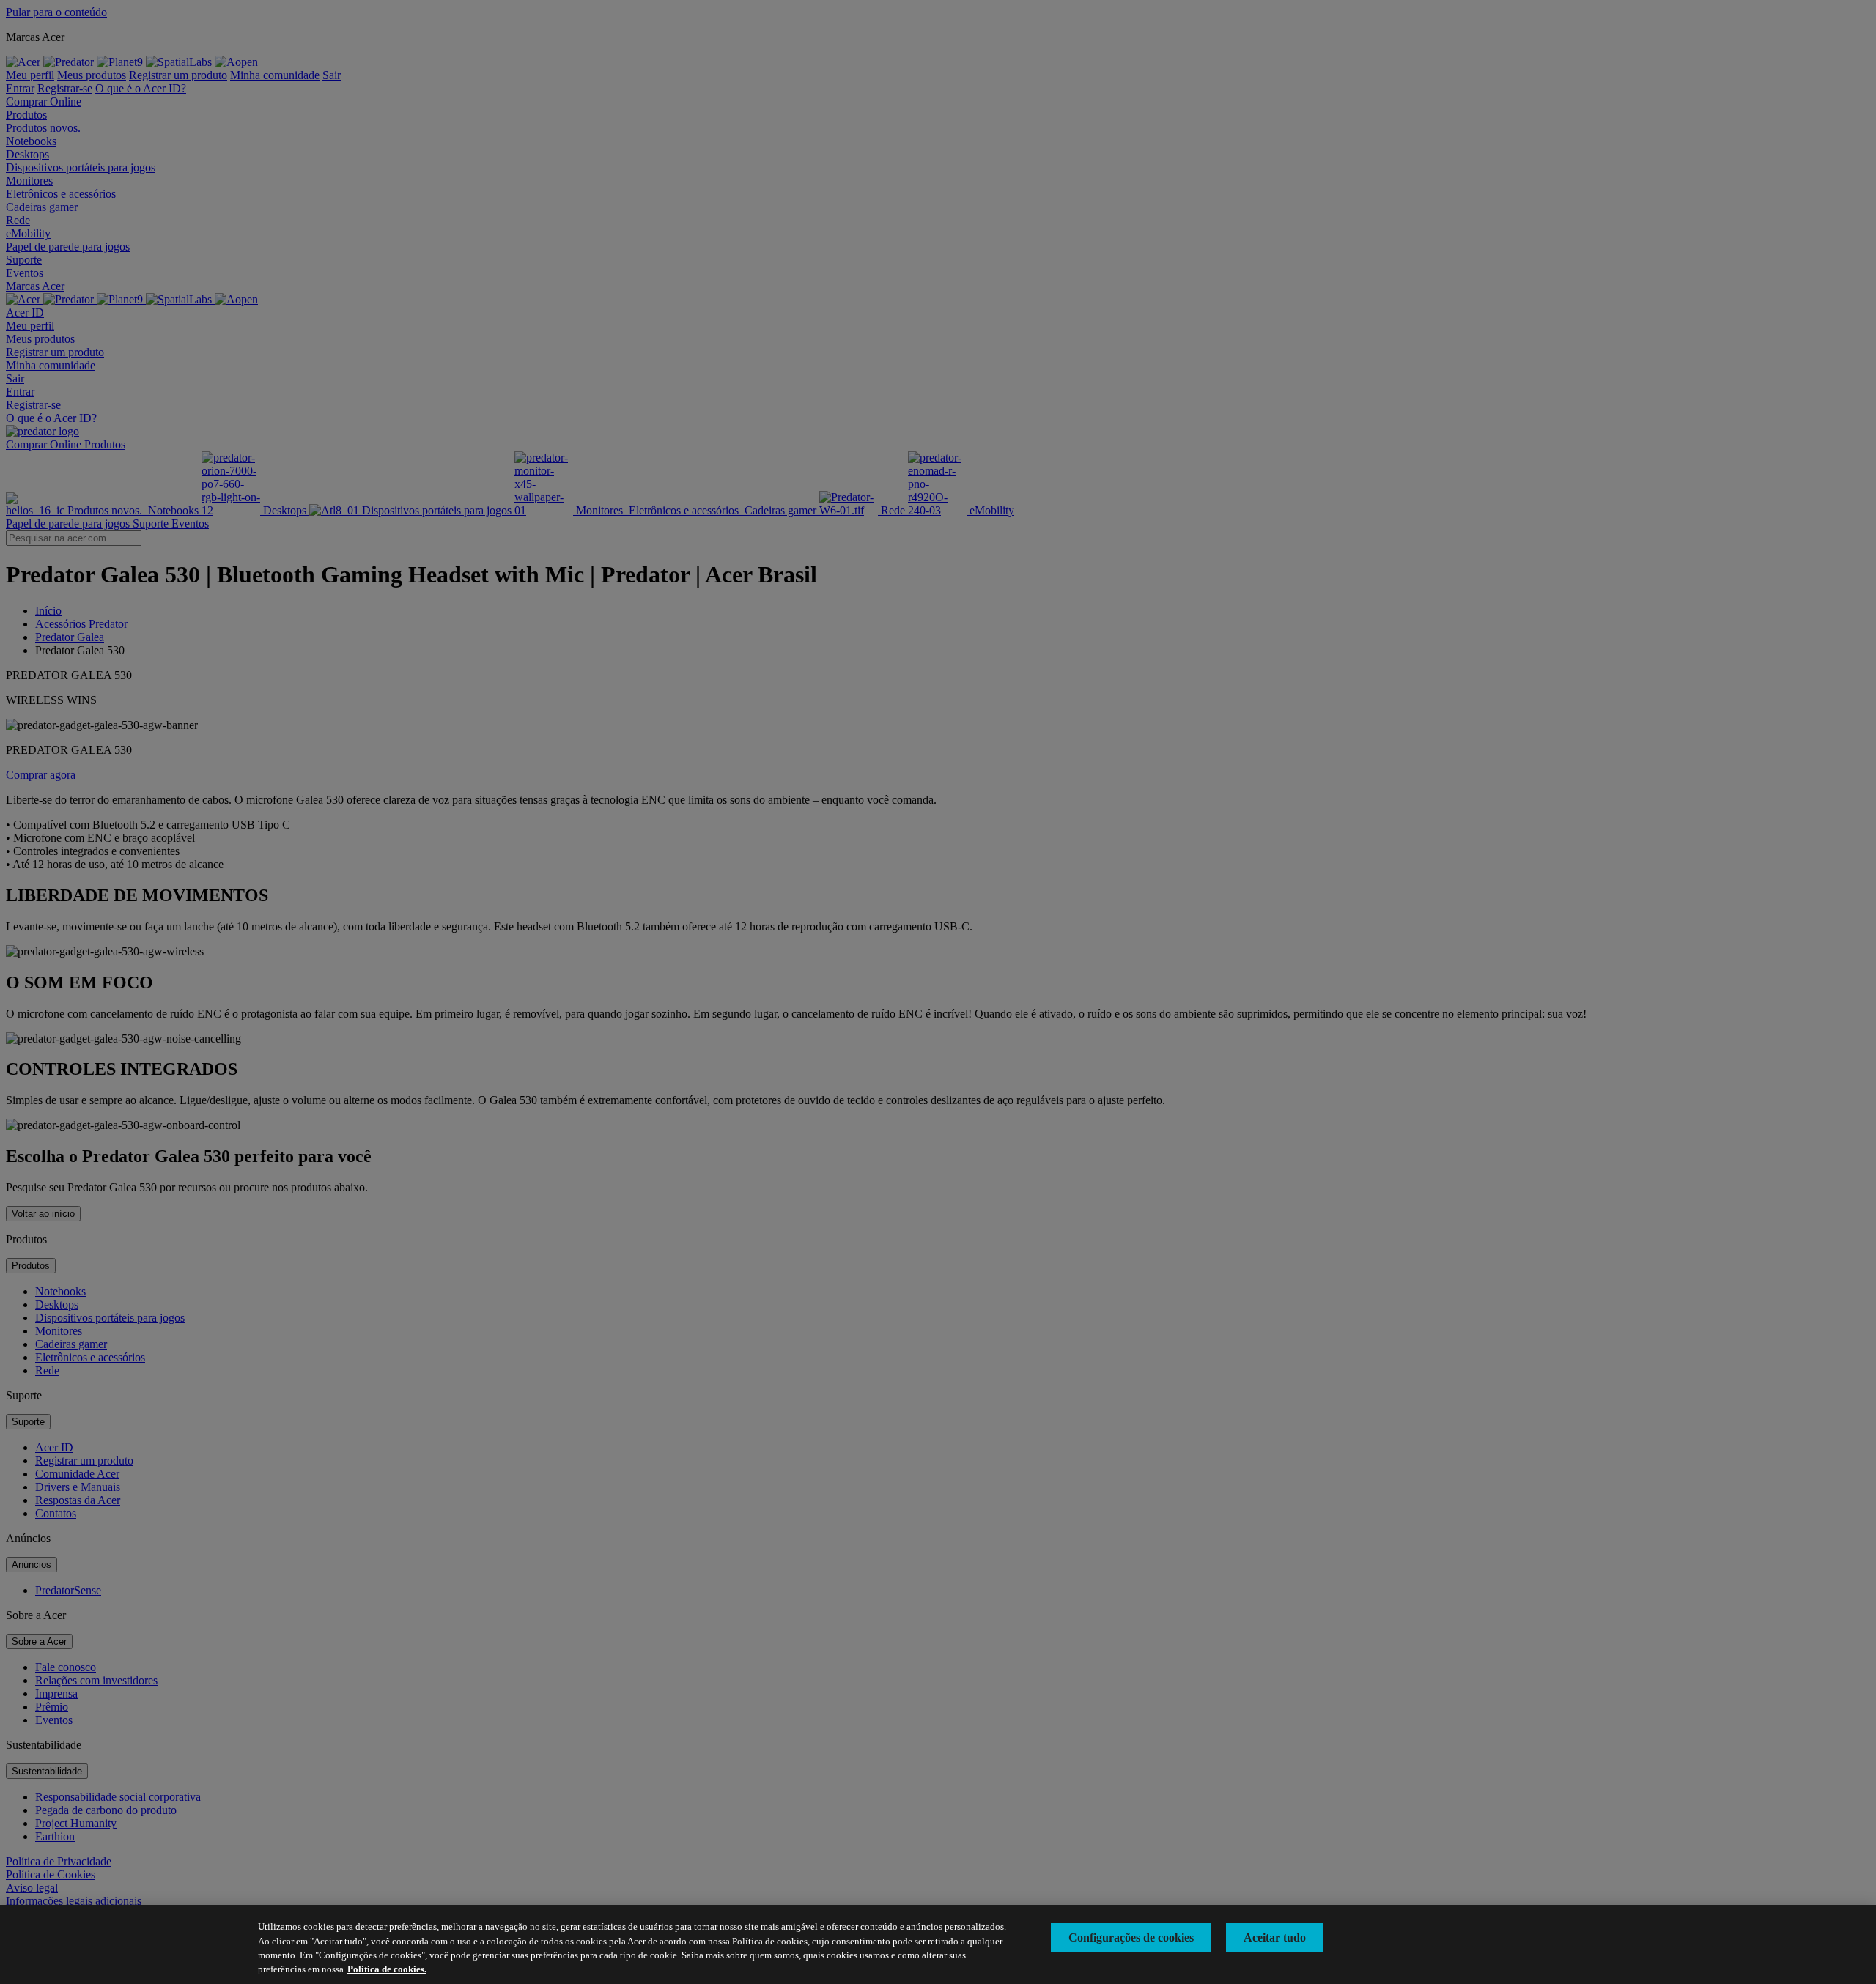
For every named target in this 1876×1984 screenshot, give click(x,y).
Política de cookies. (387, 1969)
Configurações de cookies (1131, 1937)
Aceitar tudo (1275, 1937)
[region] (938, 1944)
